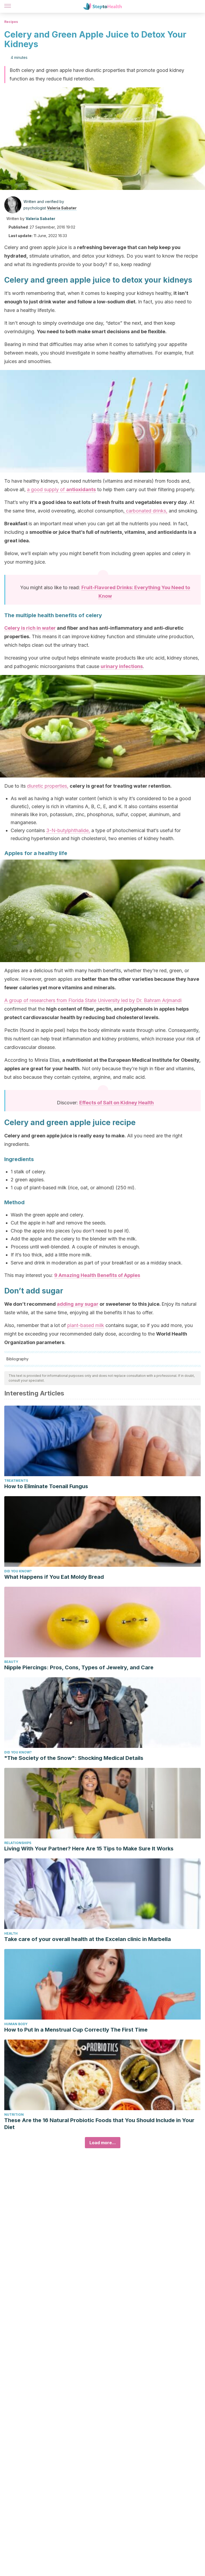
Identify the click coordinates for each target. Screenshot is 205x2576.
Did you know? (18, 1571)
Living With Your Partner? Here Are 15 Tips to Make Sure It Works (89, 1849)
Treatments (16, 1481)
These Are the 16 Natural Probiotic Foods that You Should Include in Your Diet (99, 2124)
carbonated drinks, (146, 511)
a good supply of (61, 489)
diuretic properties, (48, 786)
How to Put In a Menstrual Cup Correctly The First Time (76, 2030)
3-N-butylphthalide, (68, 830)
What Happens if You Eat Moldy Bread (54, 1577)
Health (11, 1933)
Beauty (11, 1662)
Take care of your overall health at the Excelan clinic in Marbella (88, 1939)
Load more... (103, 2143)
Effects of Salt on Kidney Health (117, 1103)
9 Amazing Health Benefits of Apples (97, 1275)
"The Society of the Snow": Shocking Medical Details (74, 1758)
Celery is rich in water (30, 628)
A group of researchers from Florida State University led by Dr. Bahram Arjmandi (93, 1000)
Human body (16, 2024)
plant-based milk (86, 1325)
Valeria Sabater (62, 208)
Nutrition (14, 2115)
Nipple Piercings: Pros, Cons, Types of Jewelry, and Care (79, 1667)
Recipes (11, 22)
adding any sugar (78, 1304)
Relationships (18, 1843)
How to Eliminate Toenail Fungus (46, 1486)
